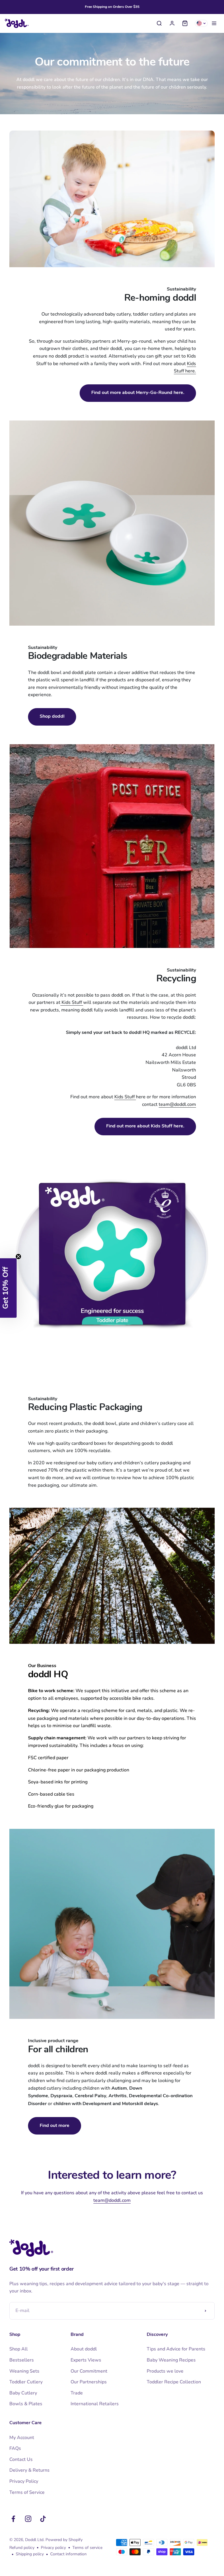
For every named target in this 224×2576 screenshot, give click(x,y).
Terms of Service (27, 2492)
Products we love (165, 2371)
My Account (22, 2438)
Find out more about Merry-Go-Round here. (138, 393)
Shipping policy (30, 2554)
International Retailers (95, 2404)
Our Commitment (89, 2371)
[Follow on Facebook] (13, 2519)
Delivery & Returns (29, 2470)
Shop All (19, 2349)
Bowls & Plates (26, 2404)
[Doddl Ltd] (17, 23)
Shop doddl (52, 717)
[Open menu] (214, 23)
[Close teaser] (18, 1257)
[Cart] (185, 23)
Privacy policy (53, 2548)
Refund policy (22, 2548)
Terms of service (87, 2548)
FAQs (15, 2448)
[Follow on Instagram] (28, 2519)
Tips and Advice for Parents (176, 2349)
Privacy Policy (24, 2481)
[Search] (159, 23)
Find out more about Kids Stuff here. (145, 1126)
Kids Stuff (72, 1002)
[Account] (172, 23)
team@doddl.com (177, 1104)
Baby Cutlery (23, 2393)
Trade (77, 2393)
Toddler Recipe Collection (174, 2382)
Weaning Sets (24, 2371)
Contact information (68, 2554)
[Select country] (201, 23)
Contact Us (21, 2459)
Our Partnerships (89, 2382)
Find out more (55, 2126)
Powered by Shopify (64, 2540)
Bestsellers (22, 2360)
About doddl (84, 2349)
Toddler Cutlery (26, 2382)
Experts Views (86, 2360)
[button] (8, 1288)
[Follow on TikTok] (43, 2519)
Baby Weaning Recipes (171, 2360)
